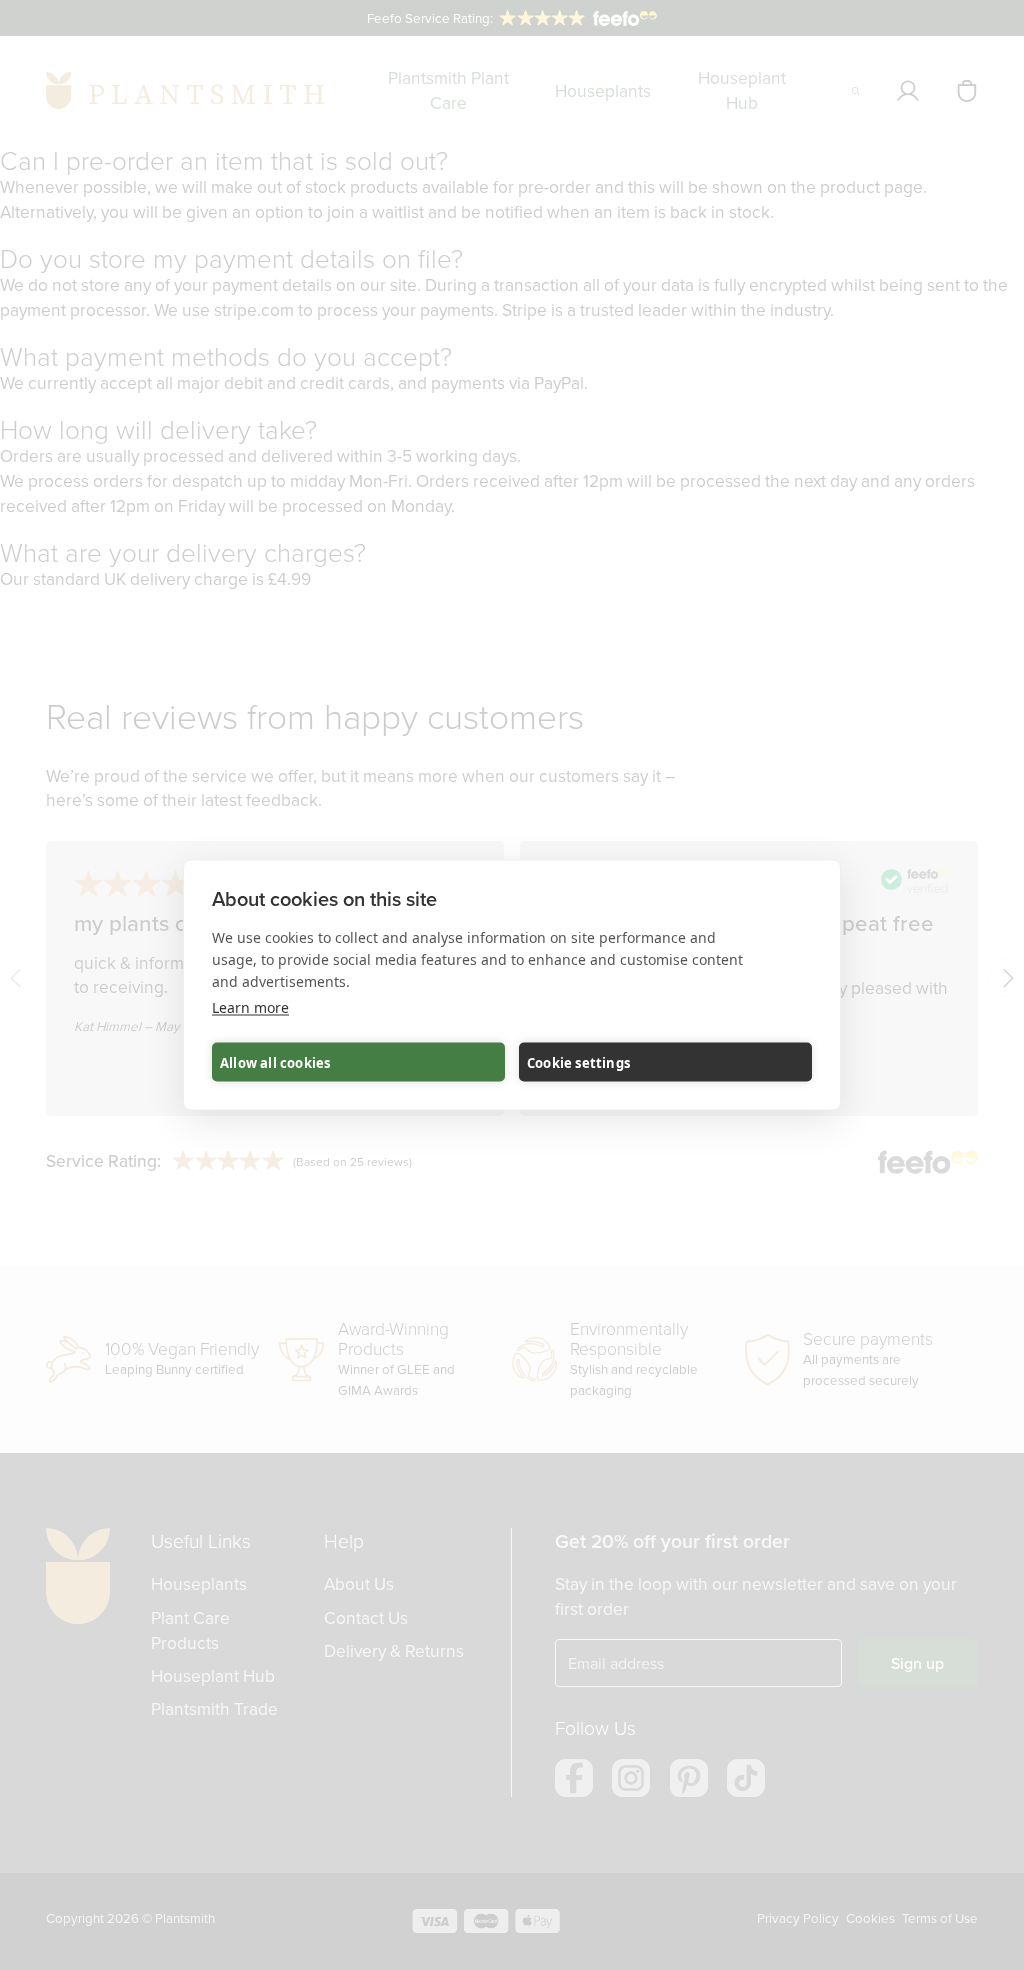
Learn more (250, 1007)
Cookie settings (578, 1062)
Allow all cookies (275, 1062)
